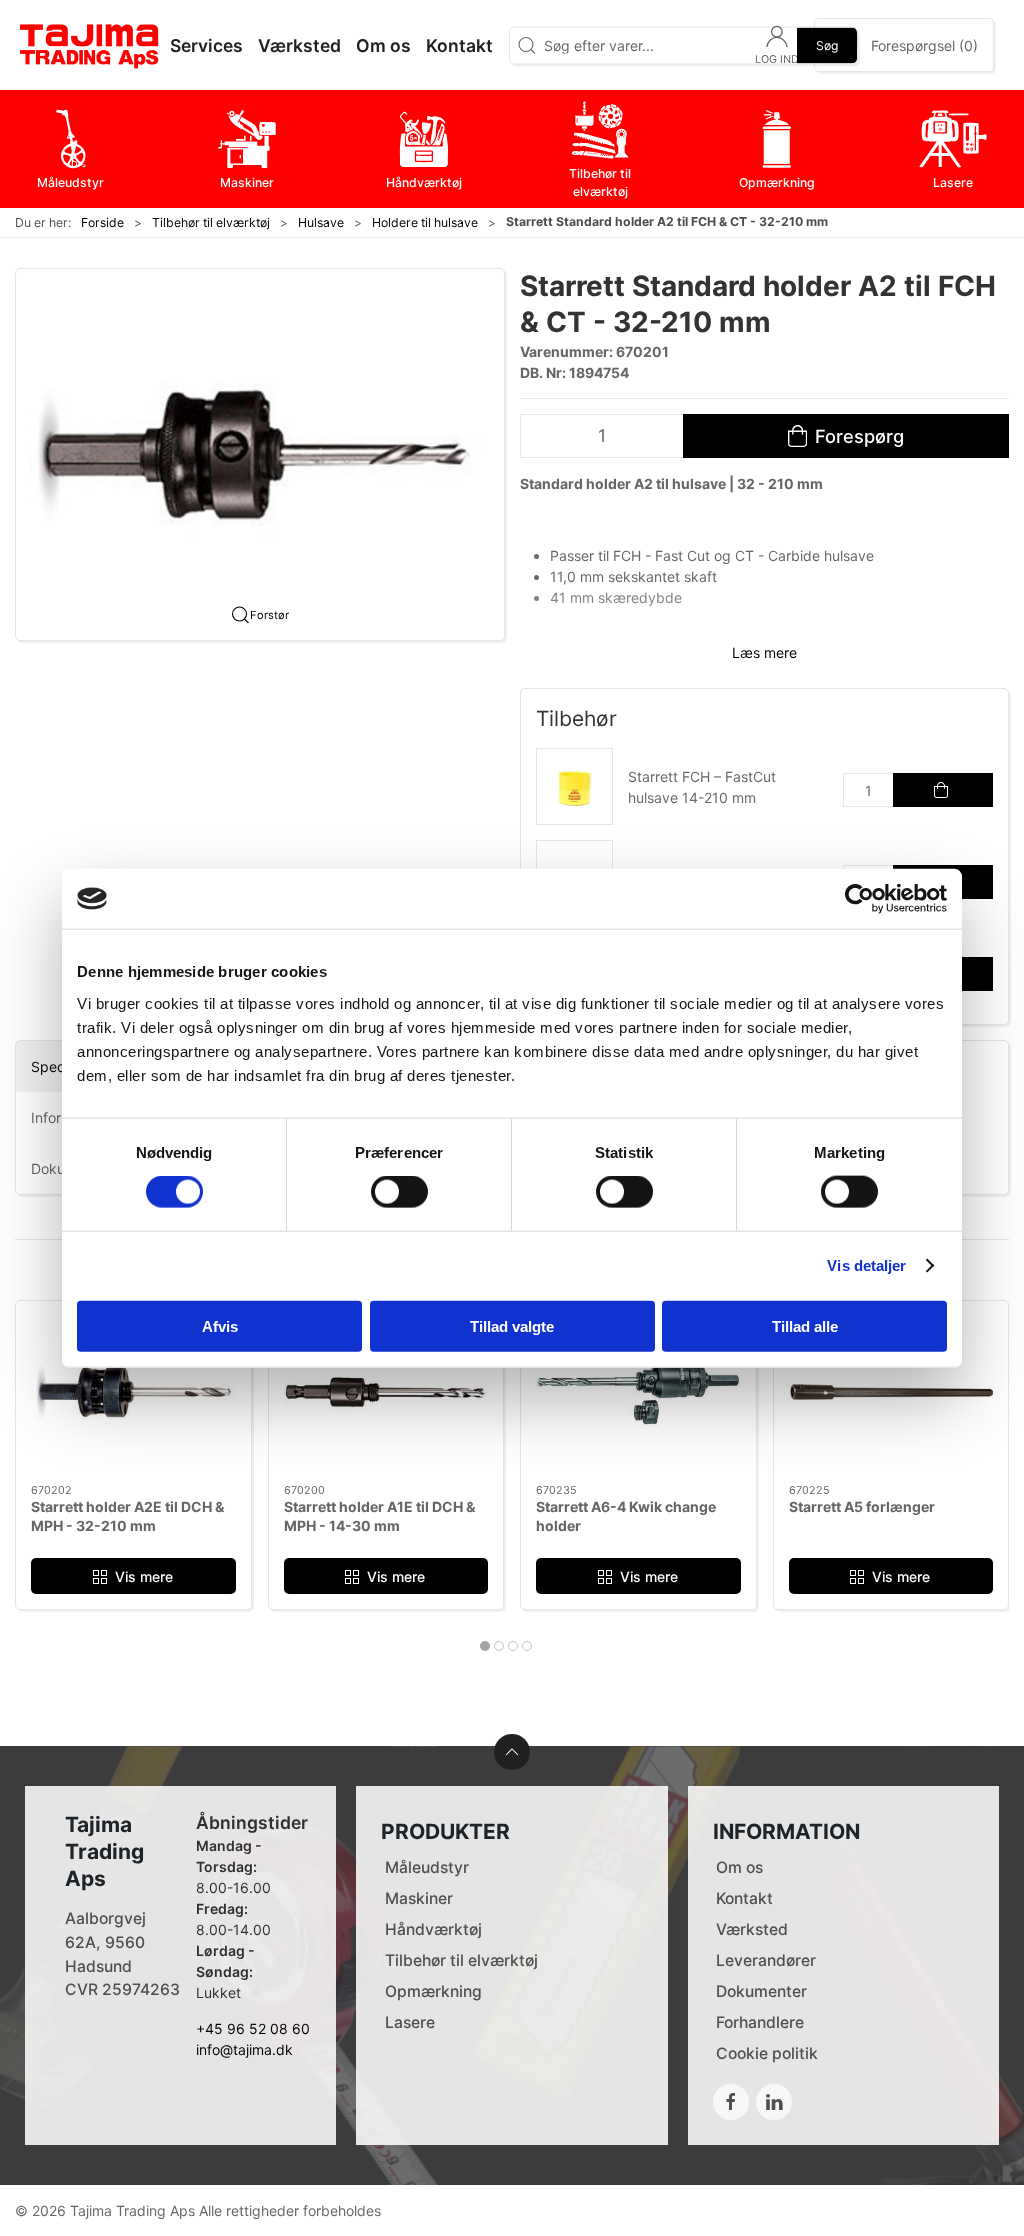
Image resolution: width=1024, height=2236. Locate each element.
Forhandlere (760, 2022)
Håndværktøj (433, 1929)
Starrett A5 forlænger (862, 1505)
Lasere (410, 2022)
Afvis (220, 1325)
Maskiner (419, 1898)
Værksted (752, 1929)
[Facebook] (731, 2102)
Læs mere (764, 652)
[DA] (90, 45)
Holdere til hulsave (425, 222)
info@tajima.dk (244, 2049)
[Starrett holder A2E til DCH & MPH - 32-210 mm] (133, 1392)
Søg (827, 44)
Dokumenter (761, 1991)
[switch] (399, 1192)
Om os (739, 1867)
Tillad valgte (512, 1325)
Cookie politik (767, 2053)
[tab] (485, 1646)
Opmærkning (433, 1991)
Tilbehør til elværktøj (211, 222)
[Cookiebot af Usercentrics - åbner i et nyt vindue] (859, 899)
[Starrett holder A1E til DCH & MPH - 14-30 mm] (386, 1392)
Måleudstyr (427, 1867)
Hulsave (321, 222)
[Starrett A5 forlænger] (891, 1392)
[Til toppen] (512, 1752)
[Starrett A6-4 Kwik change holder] (638, 1392)
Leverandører (766, 1960)
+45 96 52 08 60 (253, 2028)
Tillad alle (805, 1325)
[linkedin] (774, 2102)
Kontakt (744, 1898)
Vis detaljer (866, 1265)
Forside (102, 222)
